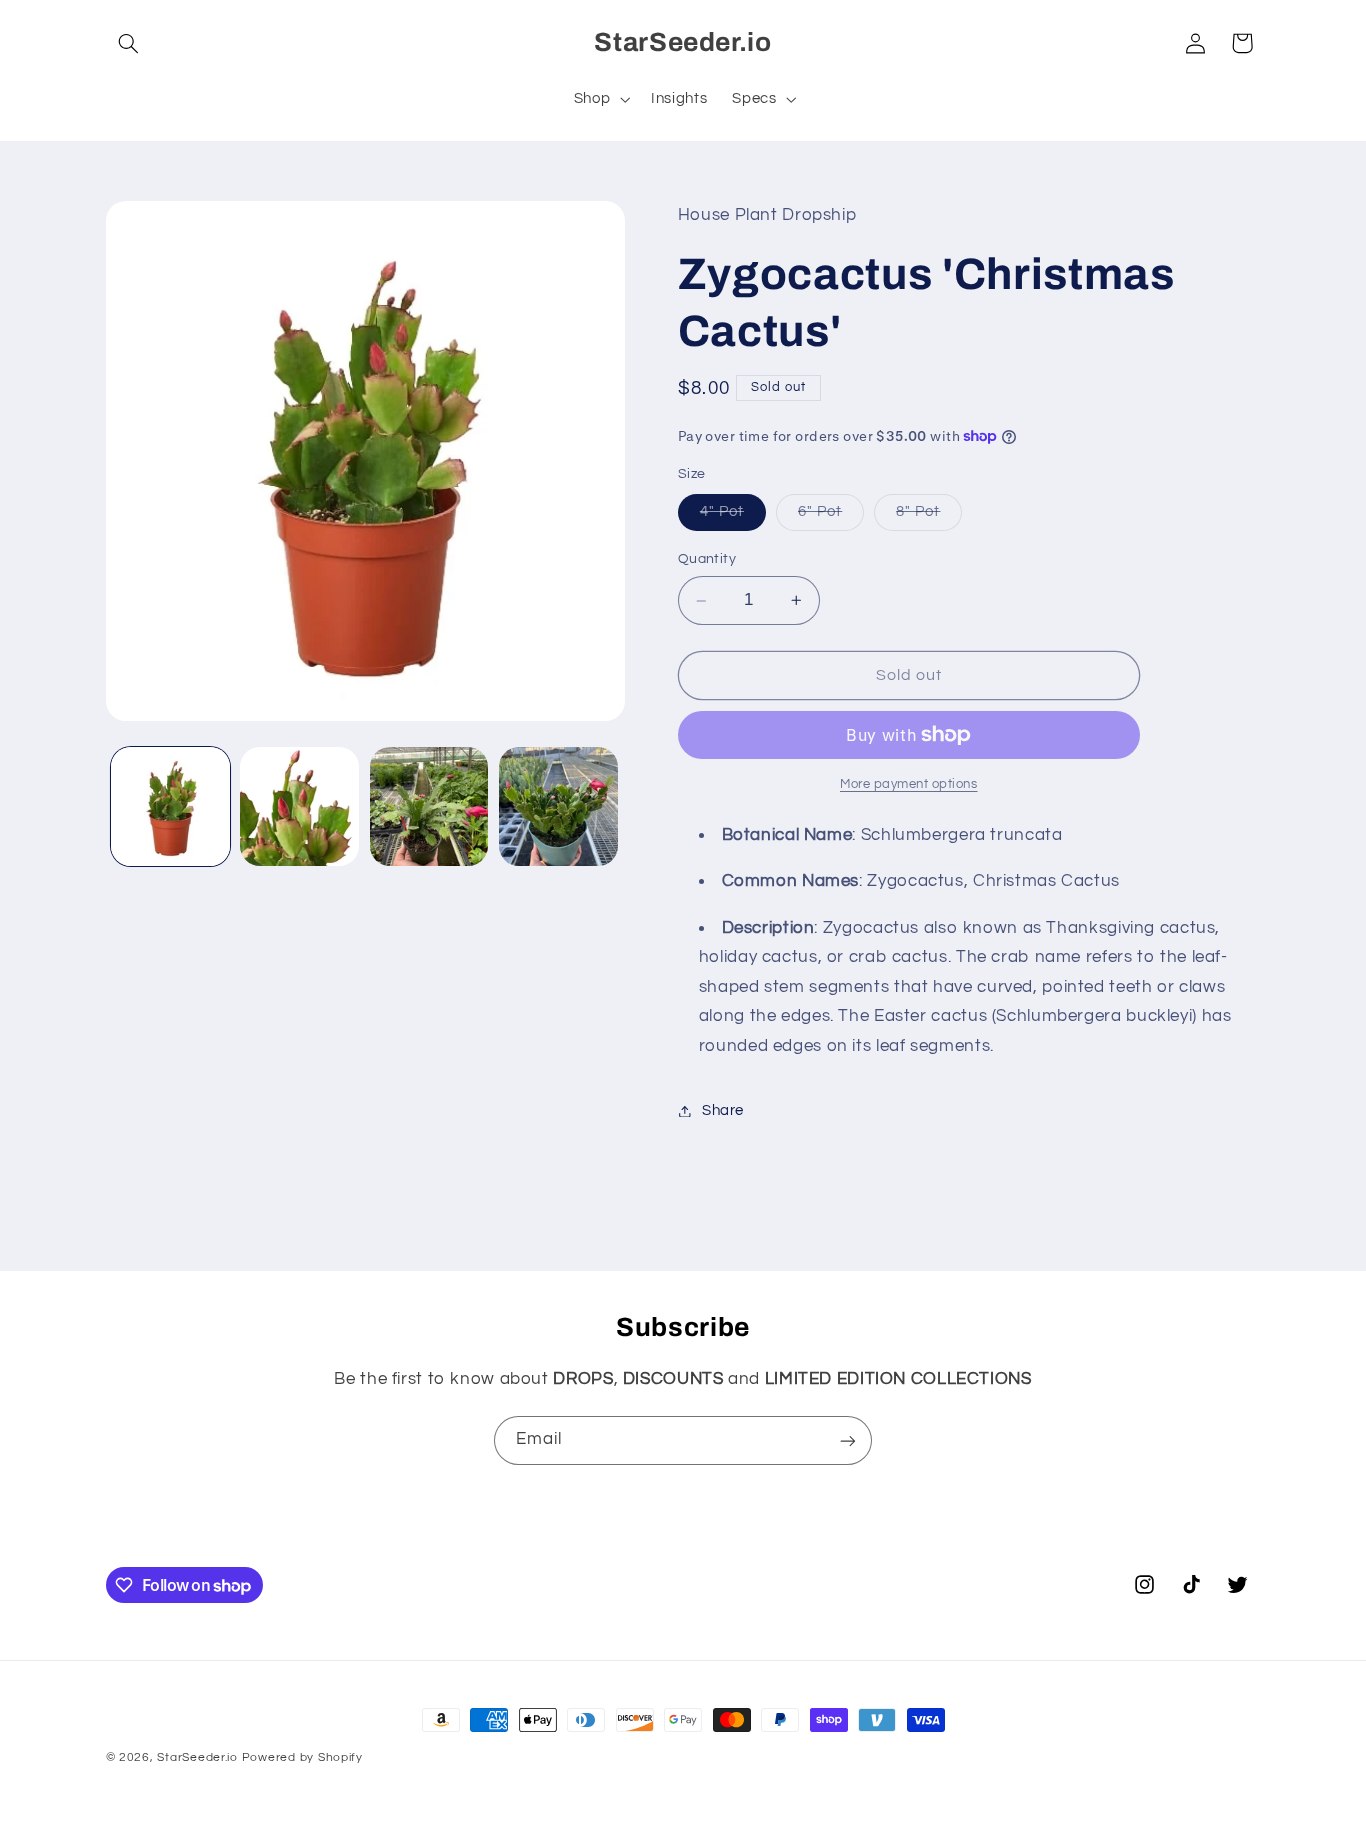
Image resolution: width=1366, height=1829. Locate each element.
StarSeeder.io (197, 1757)
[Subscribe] (848, 1440)
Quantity (707, 559)
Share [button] (723, 1110)
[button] (129, 43)
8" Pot (929, 517)
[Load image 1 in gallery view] (170, 806)
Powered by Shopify (302, 1757)
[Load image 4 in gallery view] (558, 806)
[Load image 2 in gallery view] (299, 806)
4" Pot (733, 517)
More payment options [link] (909, 784)
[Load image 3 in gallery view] (429, 806)
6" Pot (831, 517)
